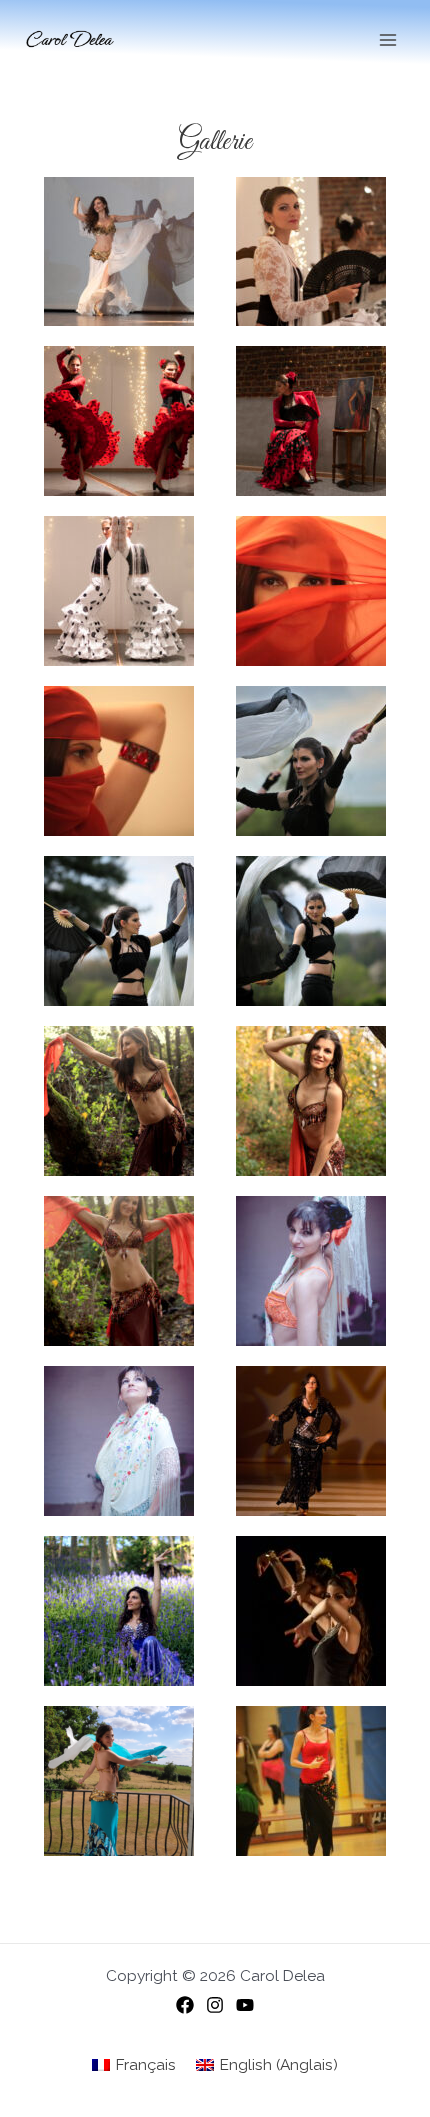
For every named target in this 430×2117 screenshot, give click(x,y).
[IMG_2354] (310, 591)
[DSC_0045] (119, 421)
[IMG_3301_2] (310, 931)
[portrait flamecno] (310, 421)
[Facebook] (185, 2005)
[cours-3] (310, 1611)
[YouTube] (245, 2005)
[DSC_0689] (119, 591)
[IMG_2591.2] (119, 1271)
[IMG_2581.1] (119, 1101)
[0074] (310, 1441)
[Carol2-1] (119, 931)
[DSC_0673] (310, 252)
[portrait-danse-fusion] (310, 1271)
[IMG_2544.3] (310, 1101)
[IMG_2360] (119, 761)
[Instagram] (215, 2005)
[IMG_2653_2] (119, 1611)
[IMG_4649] (310, 1781)
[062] (119, 1441)
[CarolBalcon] (119, 1781)
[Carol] (310, 761)
